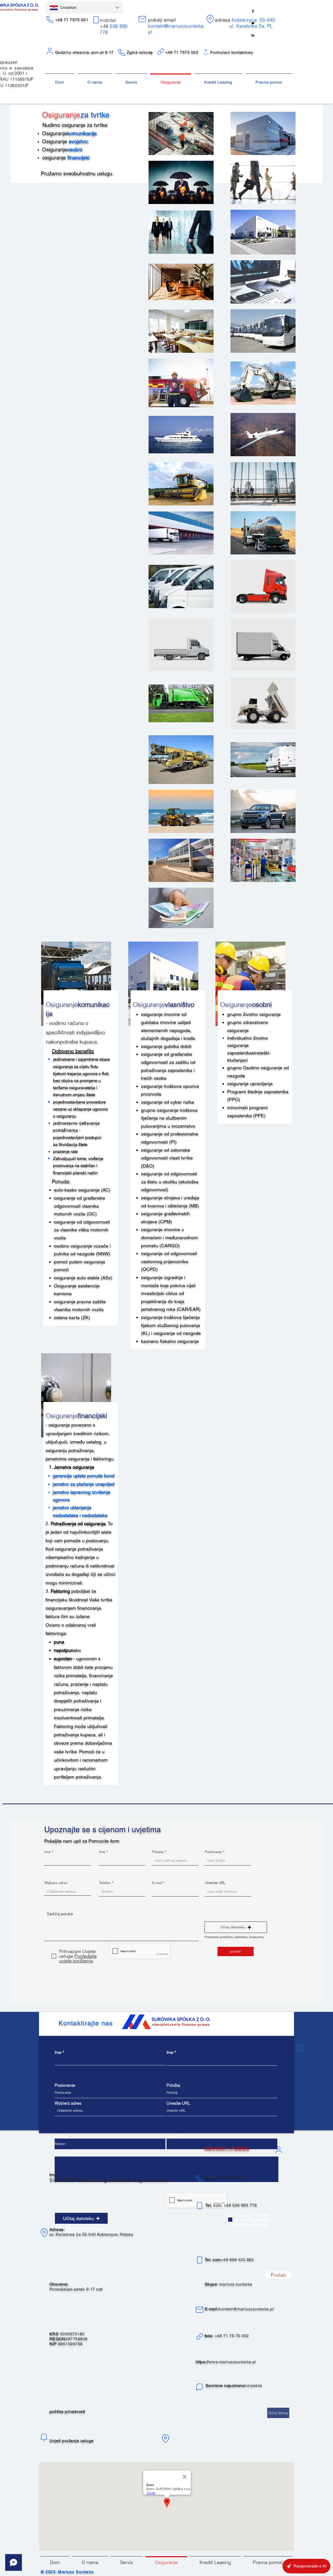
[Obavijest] (44, 2437)
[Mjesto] (210, 19)
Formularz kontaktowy (232, 52)
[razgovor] (200, 2387)
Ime (48, 1852)
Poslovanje (213, 1852)
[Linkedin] (253, 35)
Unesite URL (215, 1883)
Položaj (158, 1852)
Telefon (105, 1883)
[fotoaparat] (300, 2048)
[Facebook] (253, 11)
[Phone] (50, 20)
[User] (50, 51)
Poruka (61, 2154)
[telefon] (199, 2179)
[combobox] (67, 1891)
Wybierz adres (56, 1883)
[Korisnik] (279, 2150)
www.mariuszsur (225, 2362)
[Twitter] (253, 23)
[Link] (161, 52)
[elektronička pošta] (142, 19)
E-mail (157, 1883)
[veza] (200, 2337)
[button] (236, 1927)
